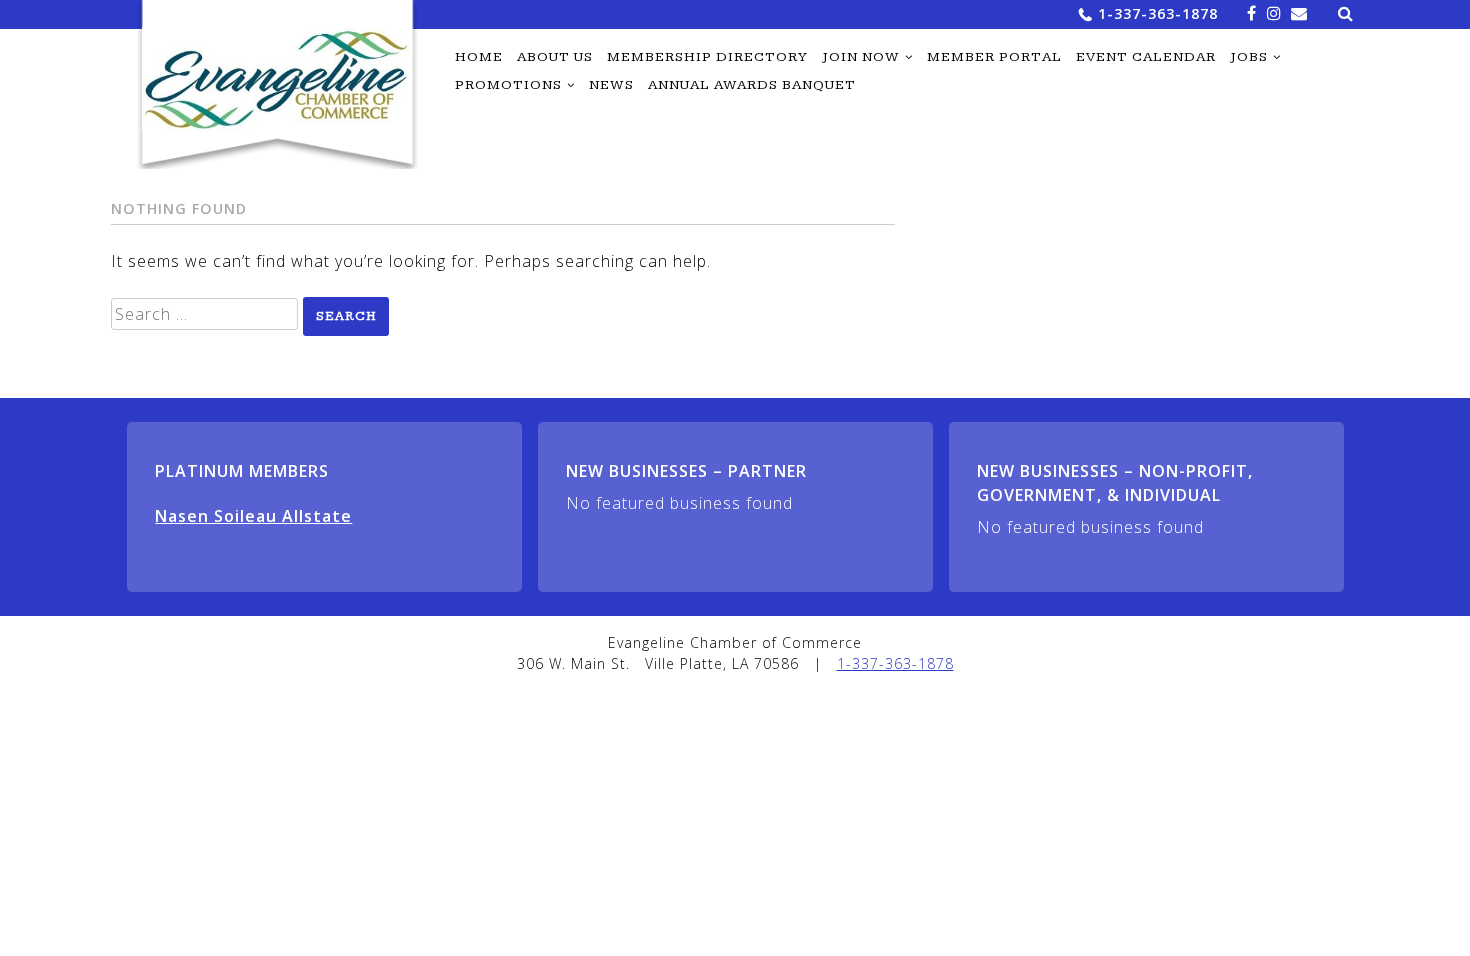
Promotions (508, 85)
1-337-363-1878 (1158, 13)
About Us (555, 57)
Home (479, 57)
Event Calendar (1146, 57)
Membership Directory (707, 57)
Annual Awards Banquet (752, 85)
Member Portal (994, 57)
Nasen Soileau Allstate (253, 516)
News (611, 85)
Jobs (1249, 57)
